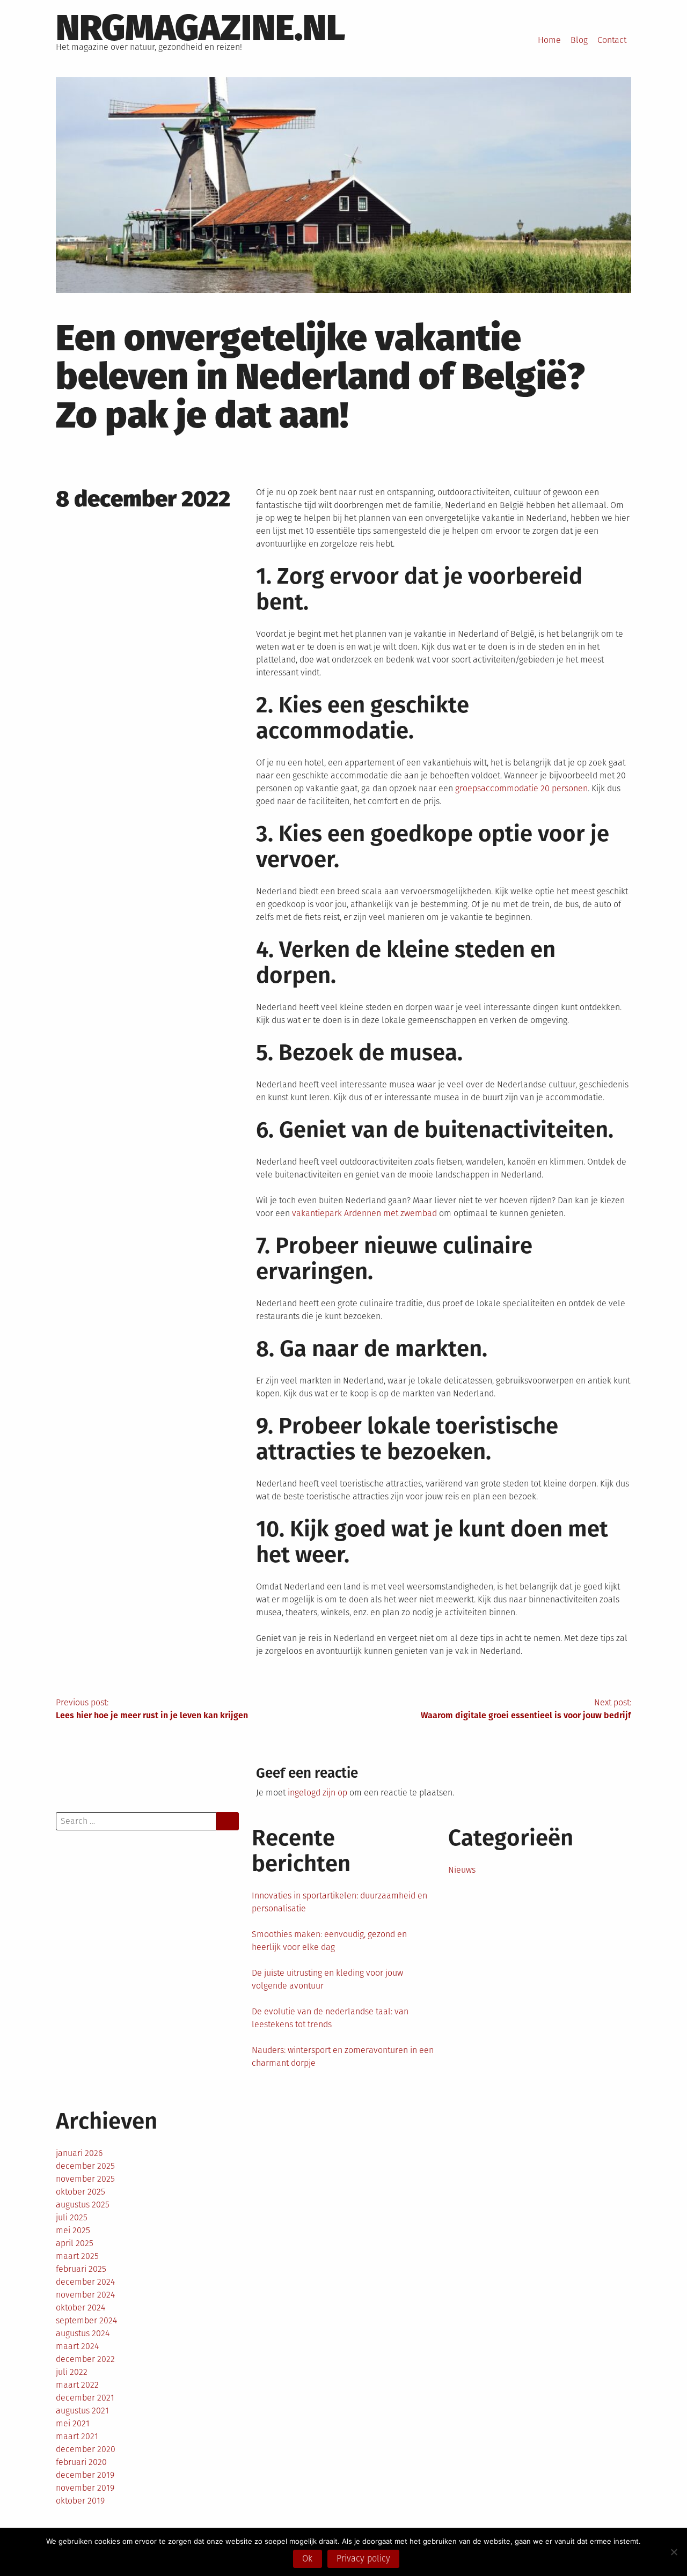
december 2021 (85, 2398)
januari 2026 (79, 2153)
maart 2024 (77, 2346)
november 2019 (85, 2488)
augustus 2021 (82, 2411)
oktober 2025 (81, 2192)
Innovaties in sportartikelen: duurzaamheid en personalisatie (339, 1902)
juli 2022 (72, 2372)
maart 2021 (77, 2436)
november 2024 (85, 2295)
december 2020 (86, 2449)
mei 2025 (73, 2230)
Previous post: (152, 1709)
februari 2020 (81, 2462)
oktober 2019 (80, 2501)
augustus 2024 (83, 2333)
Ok (307, 2559)
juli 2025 (72, 2217)
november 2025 (85, 2179)
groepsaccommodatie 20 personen (521, 788)
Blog (579, 40)
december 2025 (85, 2166)
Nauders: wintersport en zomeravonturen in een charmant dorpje (343, 2056)
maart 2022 (77, 2385)
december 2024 (85, 2282)
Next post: (526, 1709)
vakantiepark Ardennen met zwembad (364, 1213)
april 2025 (75, 2243)
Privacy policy (363, 2559)
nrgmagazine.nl (201, 28)
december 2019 (85, 2475)
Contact (612, 40)
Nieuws (462, 1870)
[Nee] (674, 2552)
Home (549, 40)
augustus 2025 (83, 2205)
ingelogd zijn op (317, 1793)
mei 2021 (73, 2423)
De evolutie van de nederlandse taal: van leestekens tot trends (330, 2018)
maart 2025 (77, 2256)
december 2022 (85, 2359)
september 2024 (86, 2320)
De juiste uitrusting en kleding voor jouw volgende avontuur (327, 1979)
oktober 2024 (81, 2308)
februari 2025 (81, 2269)
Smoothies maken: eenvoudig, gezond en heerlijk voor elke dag (329, 1941)
